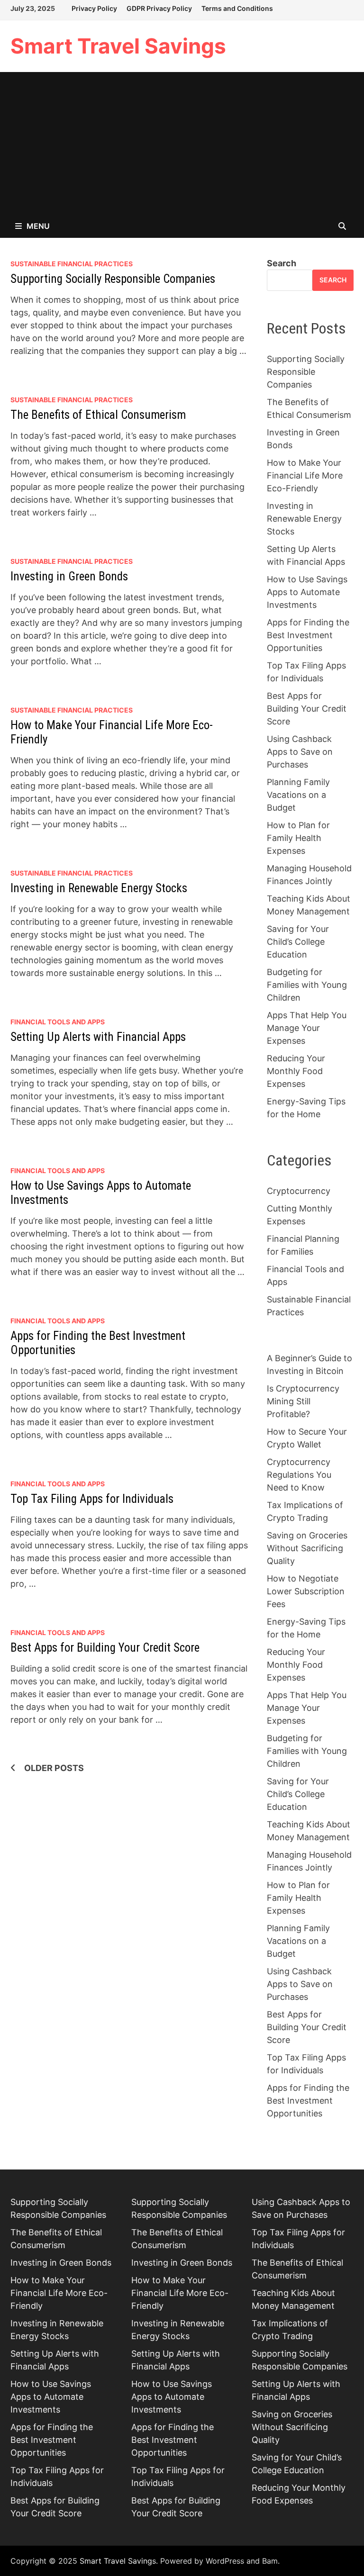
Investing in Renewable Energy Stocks (99, 888)
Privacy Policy (94, 8)
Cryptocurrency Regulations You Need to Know (299, 1475)
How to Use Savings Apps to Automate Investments (307, 592)
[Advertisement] (182, 143)
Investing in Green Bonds (69, 576)
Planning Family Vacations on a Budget (298, 795)
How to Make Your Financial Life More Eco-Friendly (305, 475)
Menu (38, 226)
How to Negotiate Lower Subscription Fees (306, 1591)
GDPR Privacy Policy (159, 8)
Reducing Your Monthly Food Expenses (296, 1071)
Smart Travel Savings (118, 46)
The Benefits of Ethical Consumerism (98, 415)
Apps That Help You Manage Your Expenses (307, 1028)
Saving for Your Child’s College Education (298, 942)
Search (282, 263)
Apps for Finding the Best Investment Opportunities (308, 635)
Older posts (54, 1768)
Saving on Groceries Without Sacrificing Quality (307, 1548)
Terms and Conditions (237, 8)
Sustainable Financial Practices (72, 264)
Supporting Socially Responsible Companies (113, 279)
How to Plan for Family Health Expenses (298, 838)
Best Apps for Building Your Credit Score (105, 1648)
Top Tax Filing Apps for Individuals (92, 1499)
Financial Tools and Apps (58, 1022)
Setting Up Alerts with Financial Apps (98, 1037)
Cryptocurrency (299, 1191)
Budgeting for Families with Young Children (307, 985)
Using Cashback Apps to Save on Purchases (300, 752)
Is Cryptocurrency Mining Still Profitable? (303, 1401)
